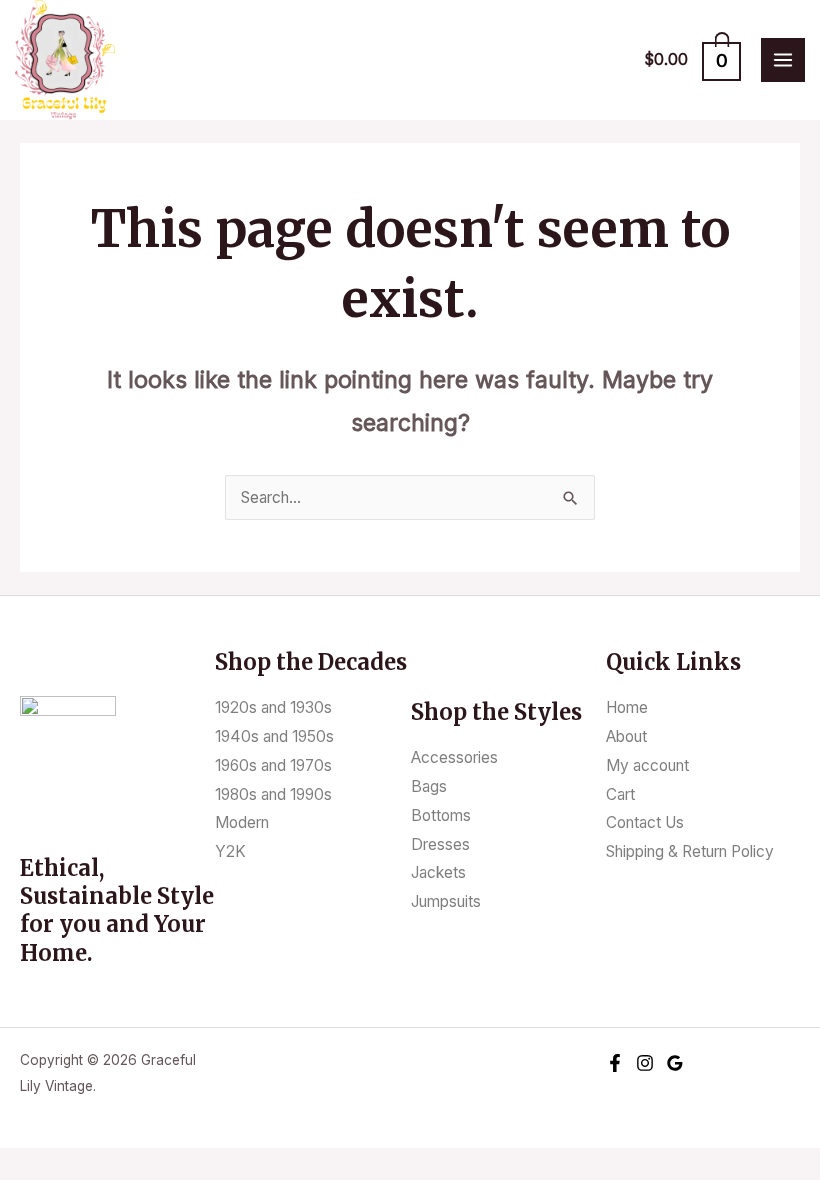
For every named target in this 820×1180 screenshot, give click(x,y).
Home (627, 707)
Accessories (454, 757)
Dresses (440, 844)
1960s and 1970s (273, 765)
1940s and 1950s (274, 736)
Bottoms (441, 815)
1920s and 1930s (273, 707)
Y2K (230, 851)
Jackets (438, 872)
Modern (242, 822)
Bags (429, 786)
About (626, 736)
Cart (620, 794)
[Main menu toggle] (783, 60)
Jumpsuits (446, 901)
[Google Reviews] (675, 1063)
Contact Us (645, 822)
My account (647, 765)
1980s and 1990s (273, 794)
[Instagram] (645, 1063)
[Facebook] (615, 1063)
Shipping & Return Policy (690, 851)
